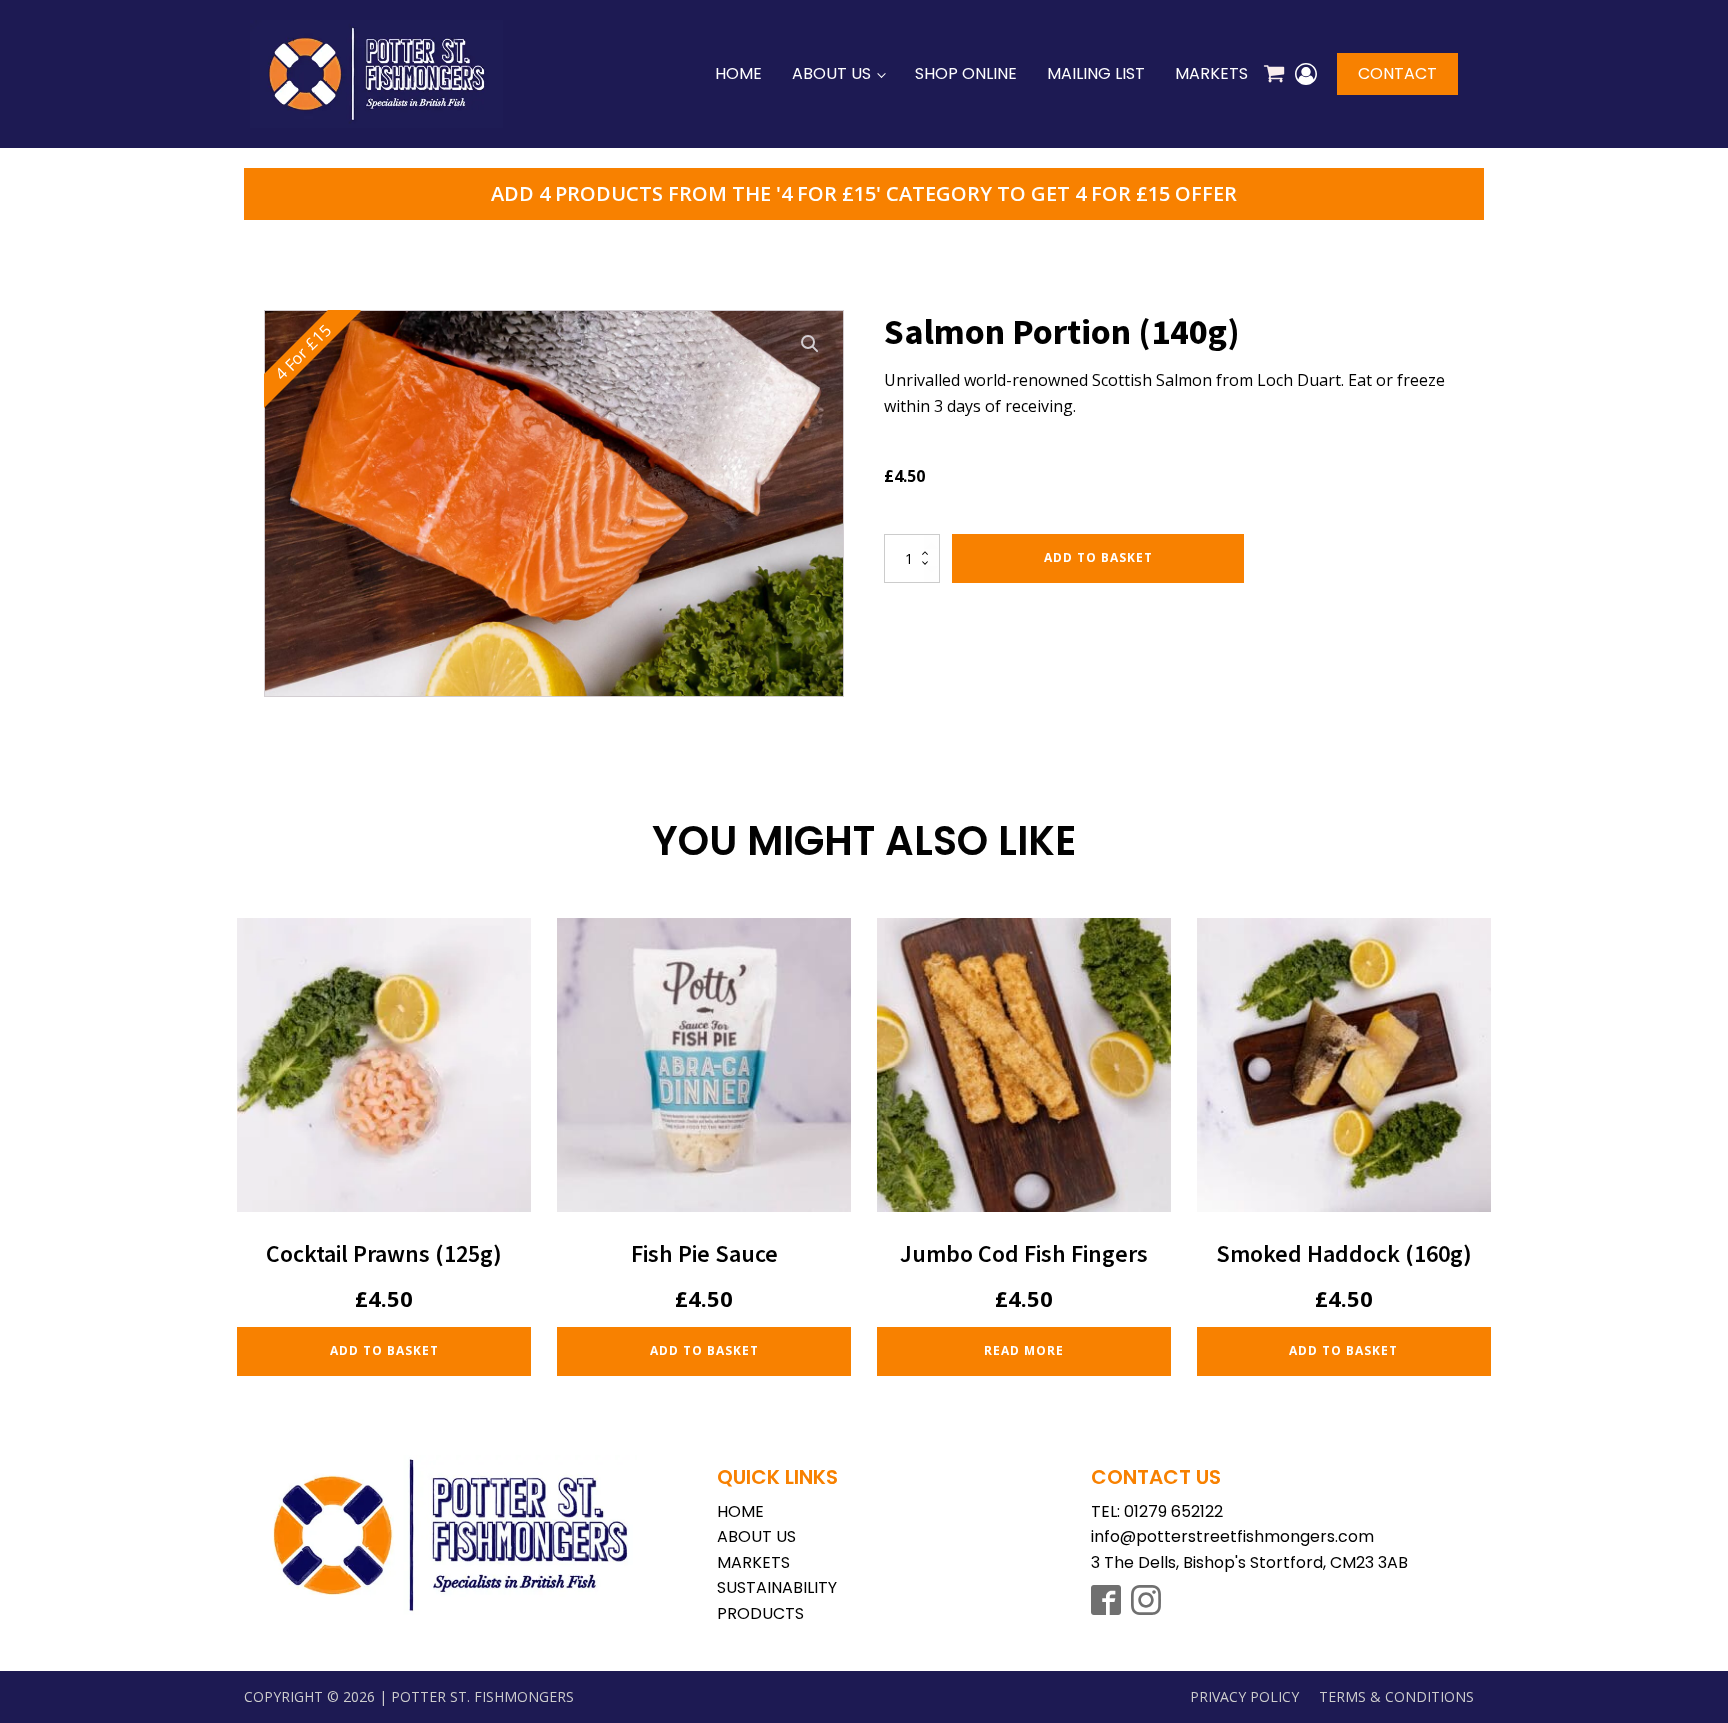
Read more (1024, 1350)
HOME (740, 1511)
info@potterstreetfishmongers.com (1232, 1536)
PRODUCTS (760, 1613)
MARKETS (753, 1562)
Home (738, 73)
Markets (1211, 73)
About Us (831, 73)
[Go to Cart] (1274, 77)
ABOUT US (756, 1536)
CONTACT (1397, 73)
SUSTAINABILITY (777, 1587)
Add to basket (1098, 557)
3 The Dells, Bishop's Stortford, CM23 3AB (1249, 1562)
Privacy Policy (1244, 1696)
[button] (810, 344)
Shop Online (966, 73)
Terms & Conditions (1396, 1696)
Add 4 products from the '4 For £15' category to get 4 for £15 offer (864, 193)
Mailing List (1096, 73)
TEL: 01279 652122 (1157, 1511)
